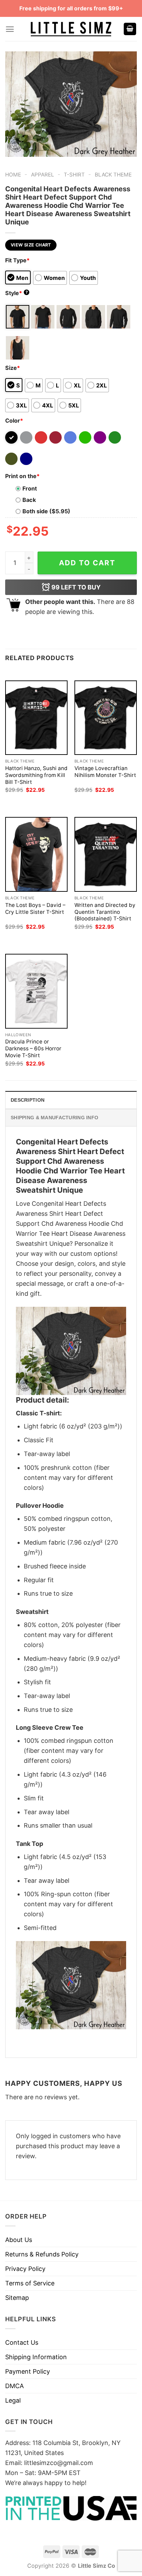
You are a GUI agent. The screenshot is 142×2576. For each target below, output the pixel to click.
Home (13, 175)
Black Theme (113, 175)
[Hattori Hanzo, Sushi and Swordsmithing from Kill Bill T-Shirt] (36, 718)
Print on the (22, 476)
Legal (13, 2400)
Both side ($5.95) (46, 511)
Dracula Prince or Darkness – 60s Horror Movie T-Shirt (33, 1048)
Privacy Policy (25, 2269)
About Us (19, 2240)
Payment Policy (28, 2371)
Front (30, 488)
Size (13, 368)
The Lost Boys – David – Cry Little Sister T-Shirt (35, 908)
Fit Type (17, 260)
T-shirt (74, 175)
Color (14, 421)
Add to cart (87, 563)
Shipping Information (36, 2357)
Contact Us (22, 2342)
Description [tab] (28, 1100)
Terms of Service (30, 2283)
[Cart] (130, 29)
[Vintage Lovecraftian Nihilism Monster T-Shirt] (106, 718)
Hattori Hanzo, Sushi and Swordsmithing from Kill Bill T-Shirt (36, 775)
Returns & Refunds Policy (42, 2254)
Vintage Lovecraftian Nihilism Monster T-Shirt (105, 772)
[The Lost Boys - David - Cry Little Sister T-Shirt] (36, 854)
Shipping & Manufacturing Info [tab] (54, 1118)
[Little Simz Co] (71, 29)
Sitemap (17, 2298)
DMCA (14, 2386)
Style (17, 293)
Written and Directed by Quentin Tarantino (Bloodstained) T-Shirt (105, 912)
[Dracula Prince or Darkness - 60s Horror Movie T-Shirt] (36, 991)
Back (29, 500)
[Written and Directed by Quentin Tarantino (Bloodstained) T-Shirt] (106, 854)
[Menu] (10, 29)
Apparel (43, 175)
